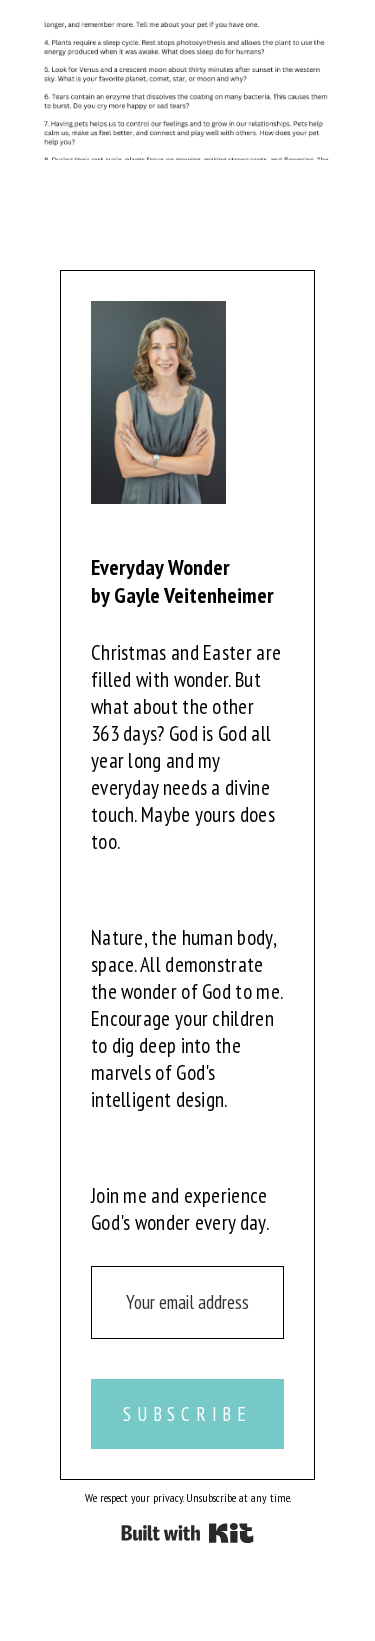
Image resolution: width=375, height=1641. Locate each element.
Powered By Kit (187, 1533)
